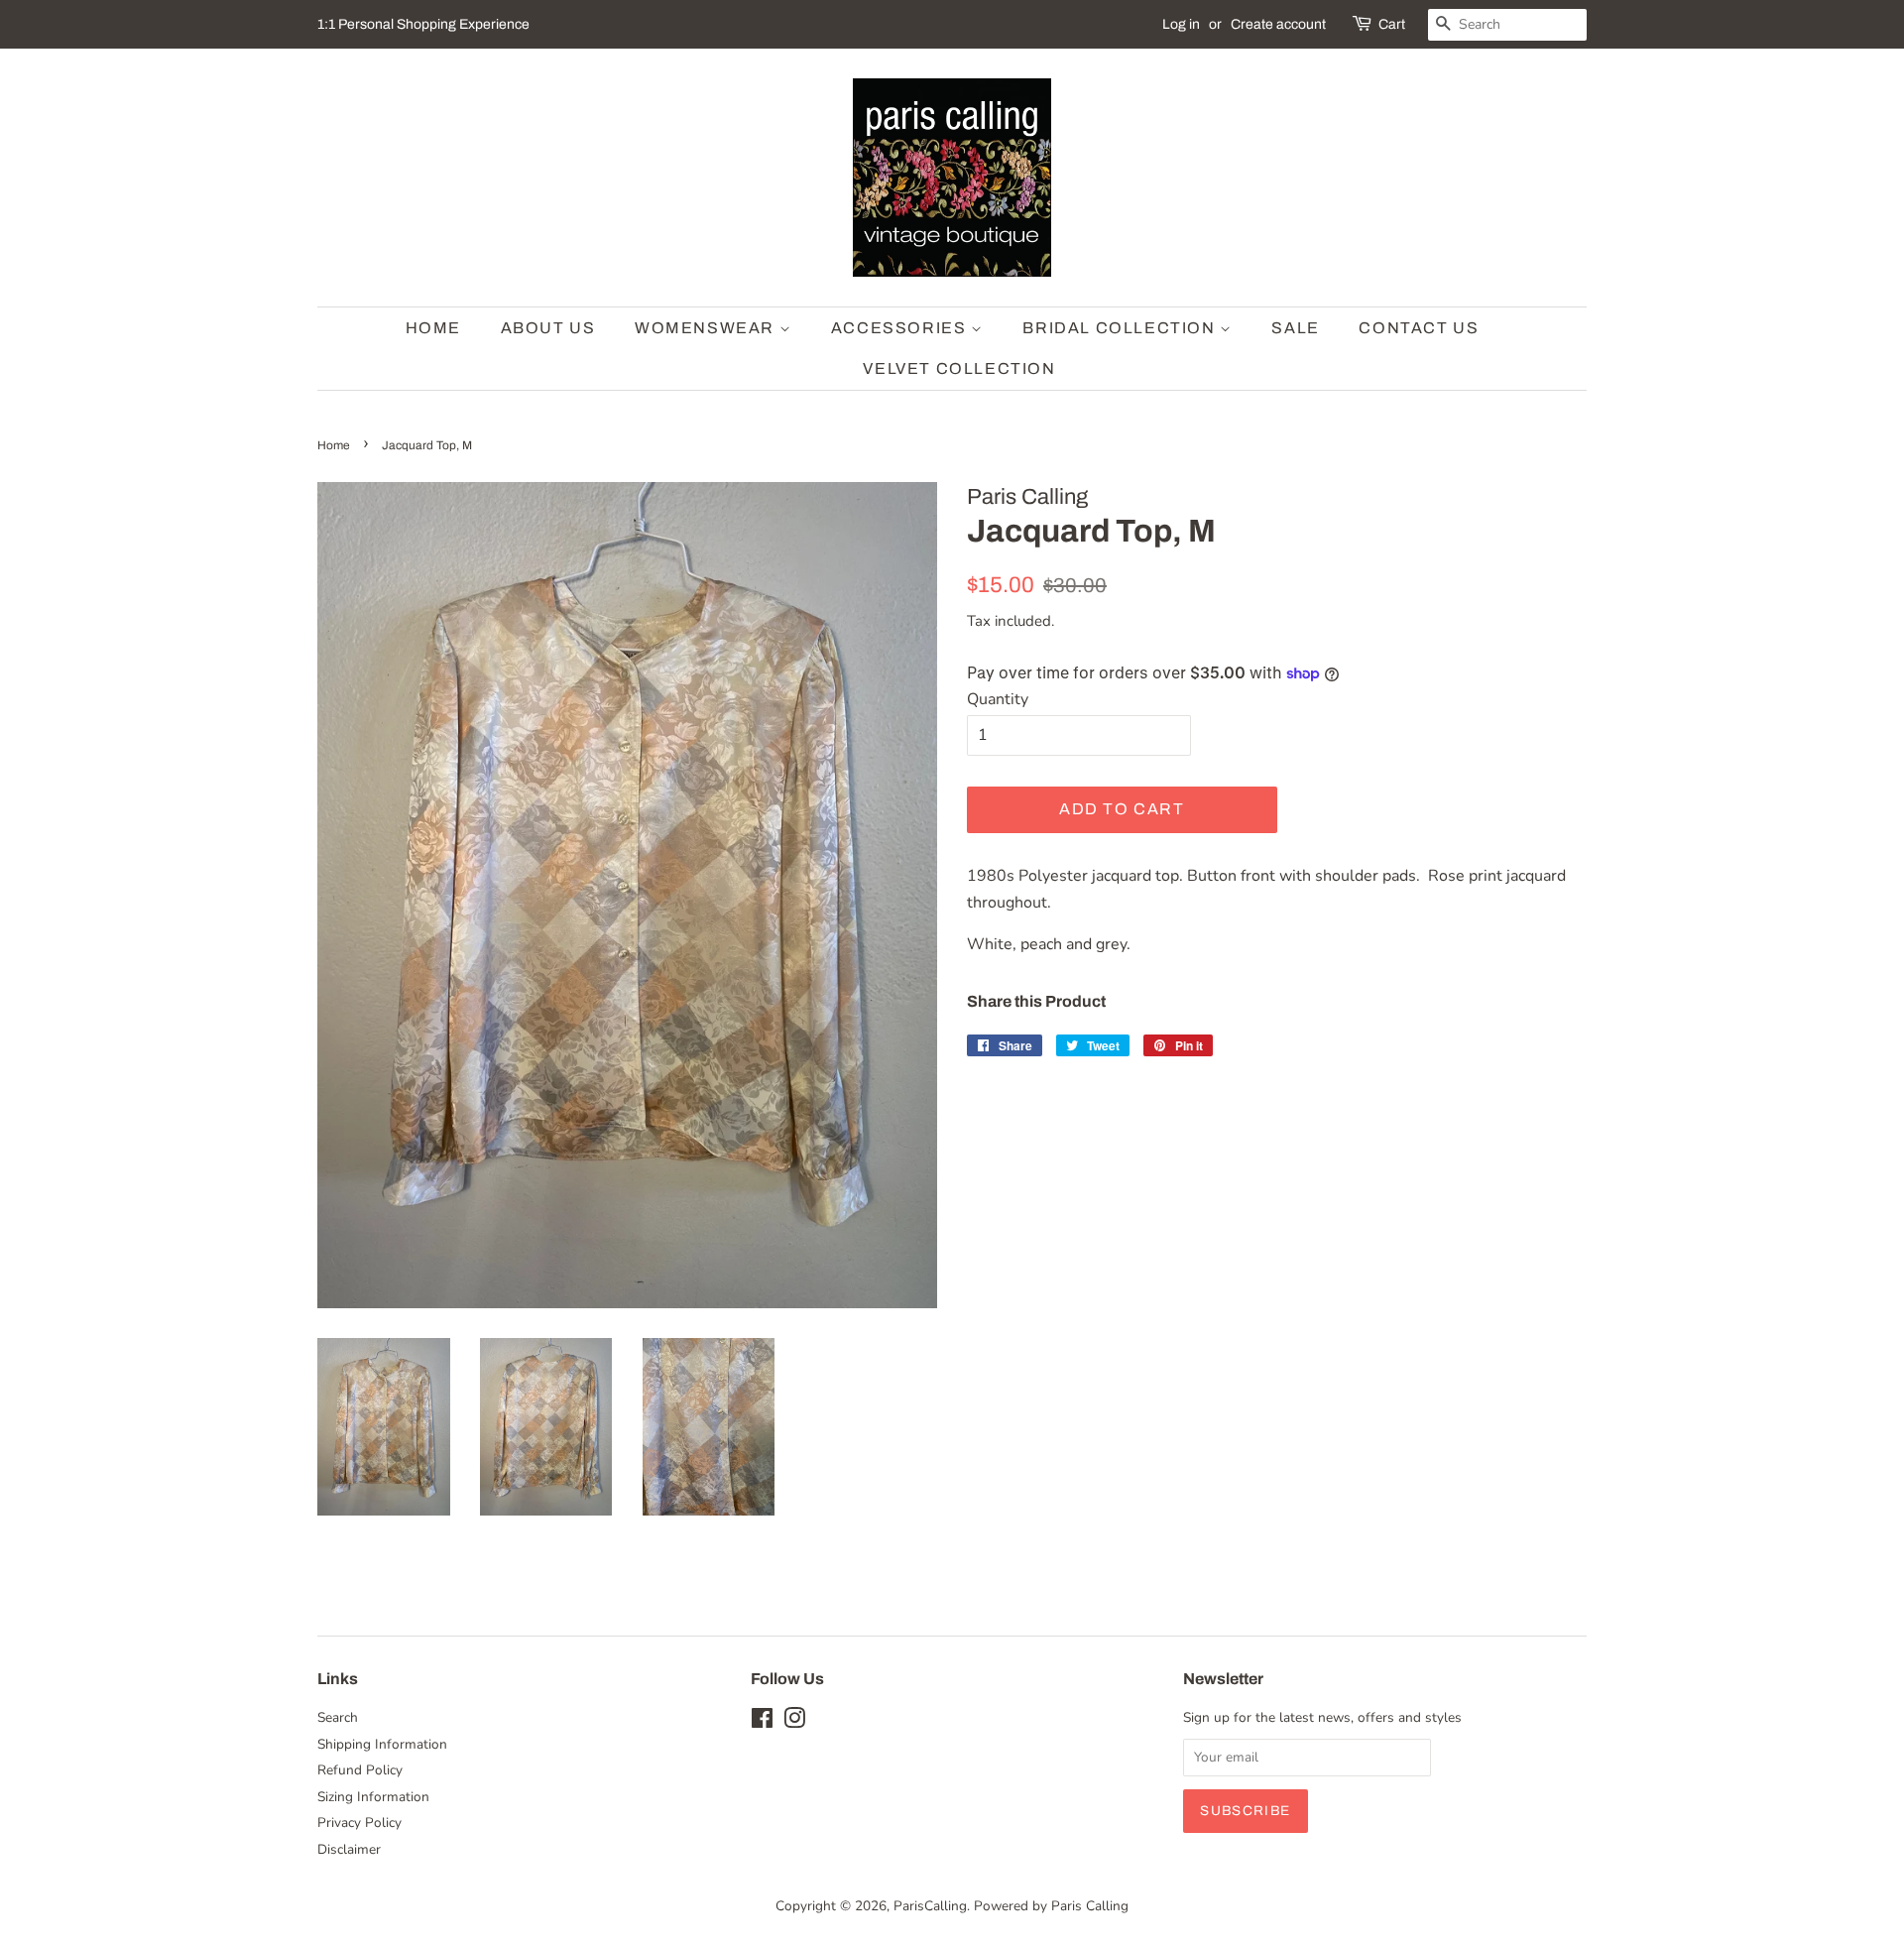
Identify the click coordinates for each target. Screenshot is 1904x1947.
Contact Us (1419, 328)
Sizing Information (373, 1797)
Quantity (998, 699)
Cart (1392, 24)
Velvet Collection (959, 368)
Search (338, 1717)
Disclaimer (349, 1849)
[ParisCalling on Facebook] (762, 1722)
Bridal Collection (1121, 328)
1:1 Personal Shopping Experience (423, 24)
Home (433, 328)
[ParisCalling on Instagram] (794, 1722)
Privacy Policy (359, 1823)
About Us (548, 328)
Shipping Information (382, 1744)
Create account (1278, 24)
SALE (1295, 328)
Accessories (901, 328)
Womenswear (707, 328)
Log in (1181, 24)
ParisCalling (930, 1906)
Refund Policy (360, 1770)
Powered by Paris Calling (1051, 1906)
